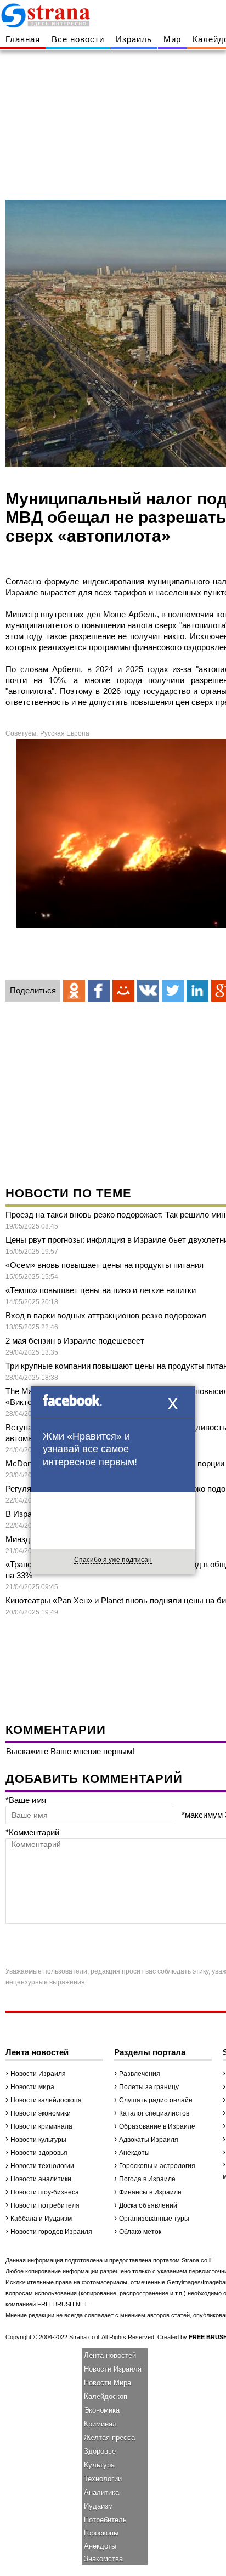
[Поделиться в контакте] (148, 991)
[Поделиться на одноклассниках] (74, 991)
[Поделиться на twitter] (173, 991)
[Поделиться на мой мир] (123, 991)
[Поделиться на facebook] (99, 991)
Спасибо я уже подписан (113, 1560)
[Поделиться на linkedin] (197, 991)
